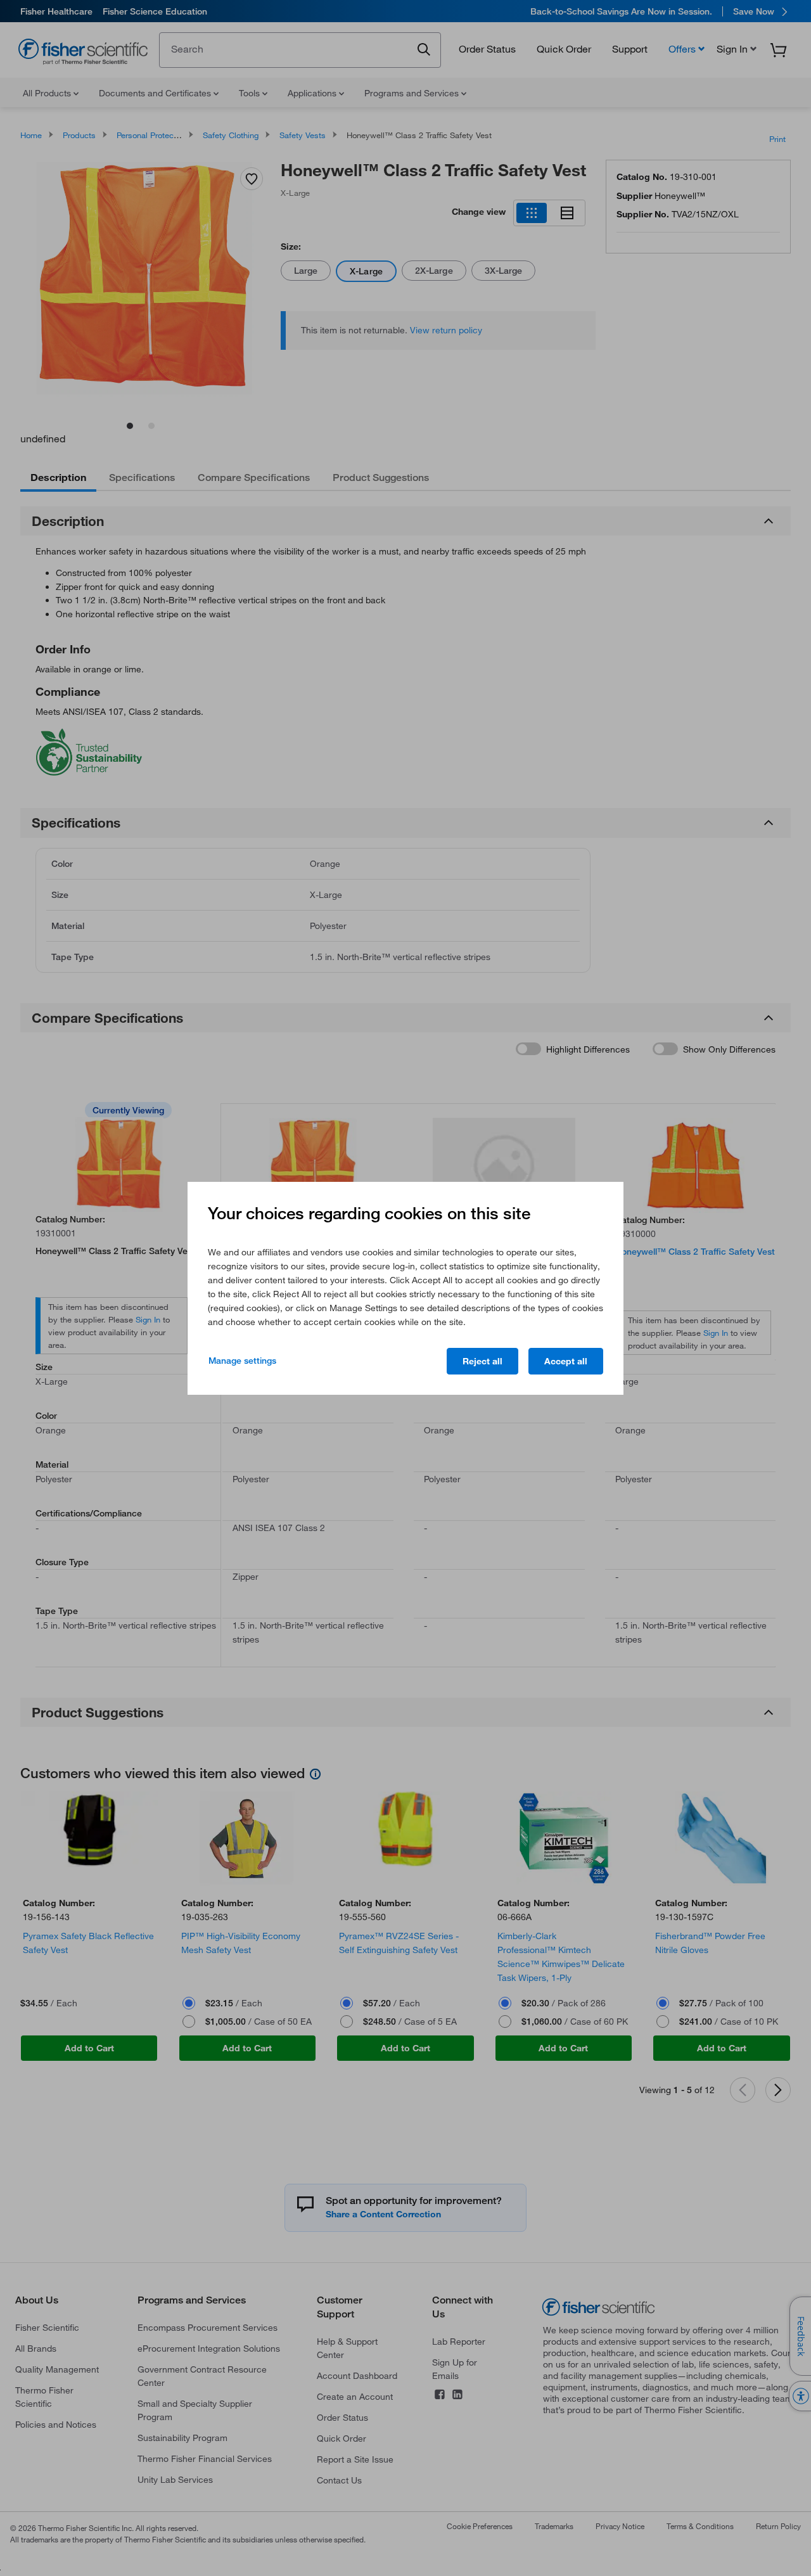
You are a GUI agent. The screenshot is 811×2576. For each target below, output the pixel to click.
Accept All (566, 1361)
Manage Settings (242, 1361)
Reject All (482, 1361)
